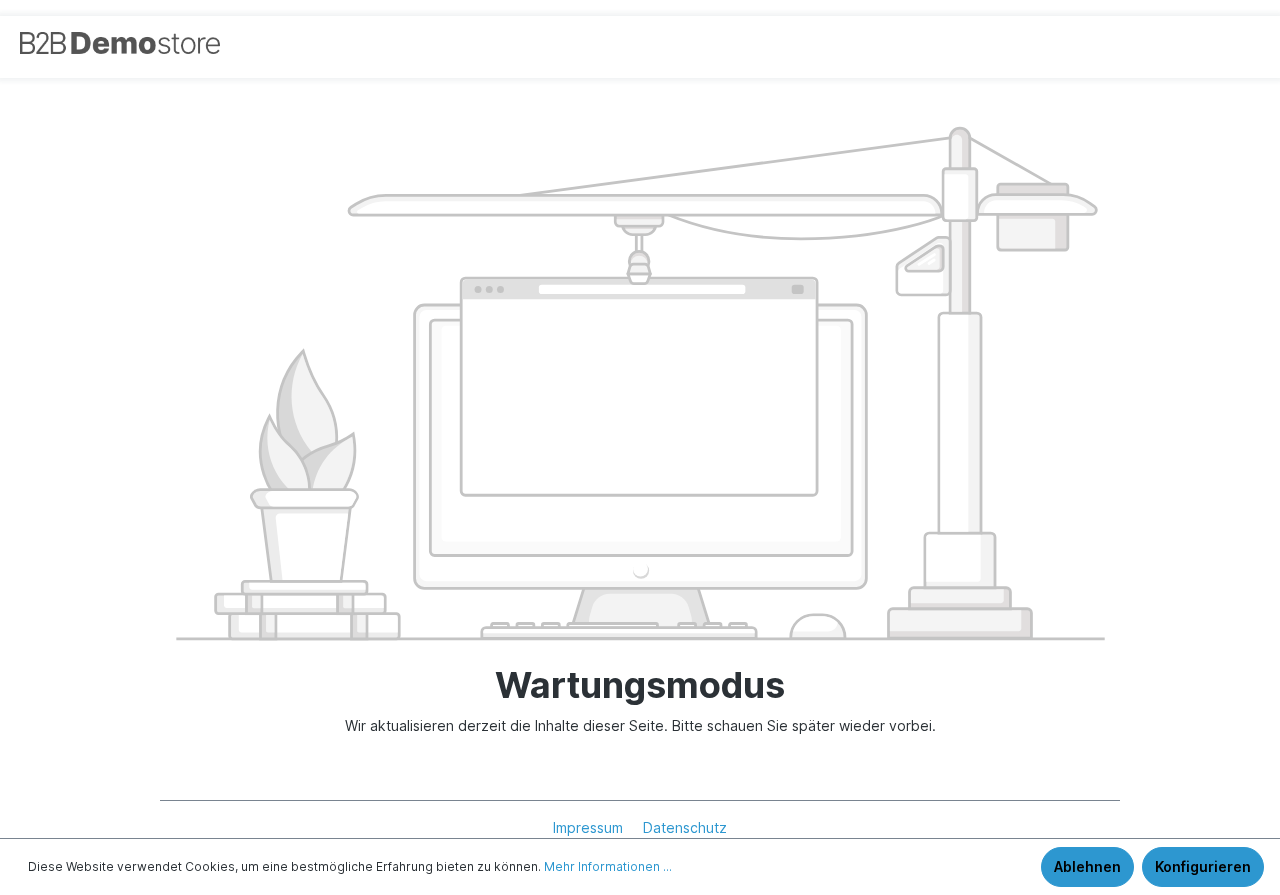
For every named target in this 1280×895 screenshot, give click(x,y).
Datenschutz (685, 827)
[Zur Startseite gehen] (95, 42)
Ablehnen (1087, 866)
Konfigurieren (1203, 866)
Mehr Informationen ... (608, 866)
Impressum (590, 827)
